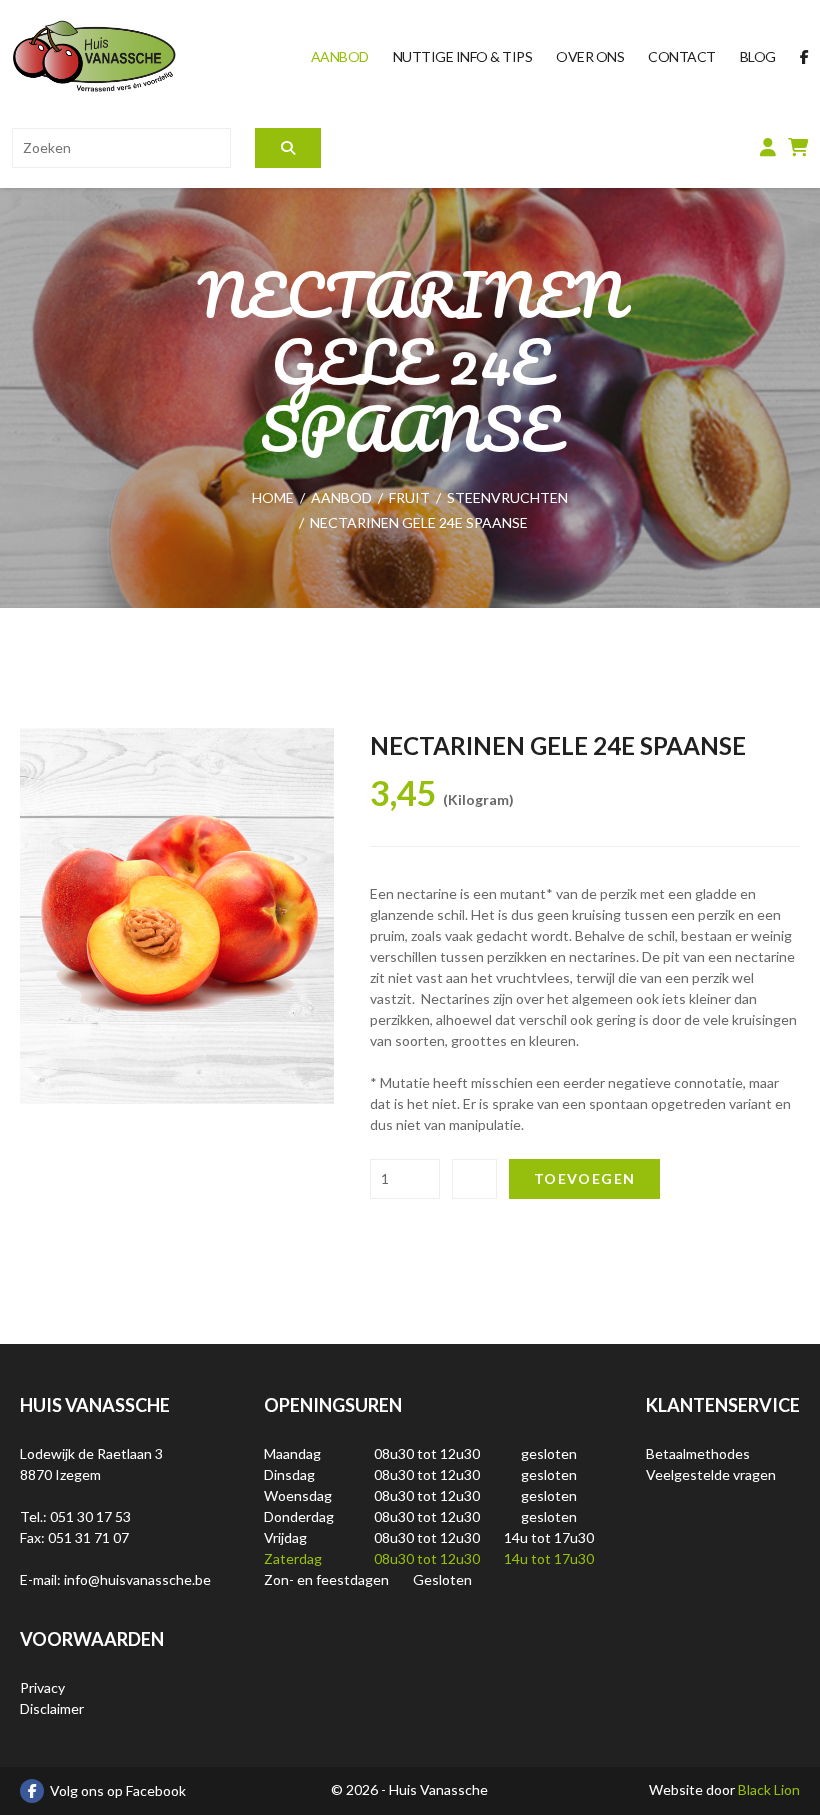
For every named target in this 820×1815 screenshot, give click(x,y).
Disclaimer (52, 1708)
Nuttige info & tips (463, 56)
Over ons (590, 56)
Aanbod (340, 56)
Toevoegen (585, 1178)
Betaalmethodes (698, 1453)
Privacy (42, 1687)
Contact (682, 56)
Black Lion (769, 1789)
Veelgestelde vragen (711, 1474)
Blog (758, 56)
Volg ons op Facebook (118, 1790)
